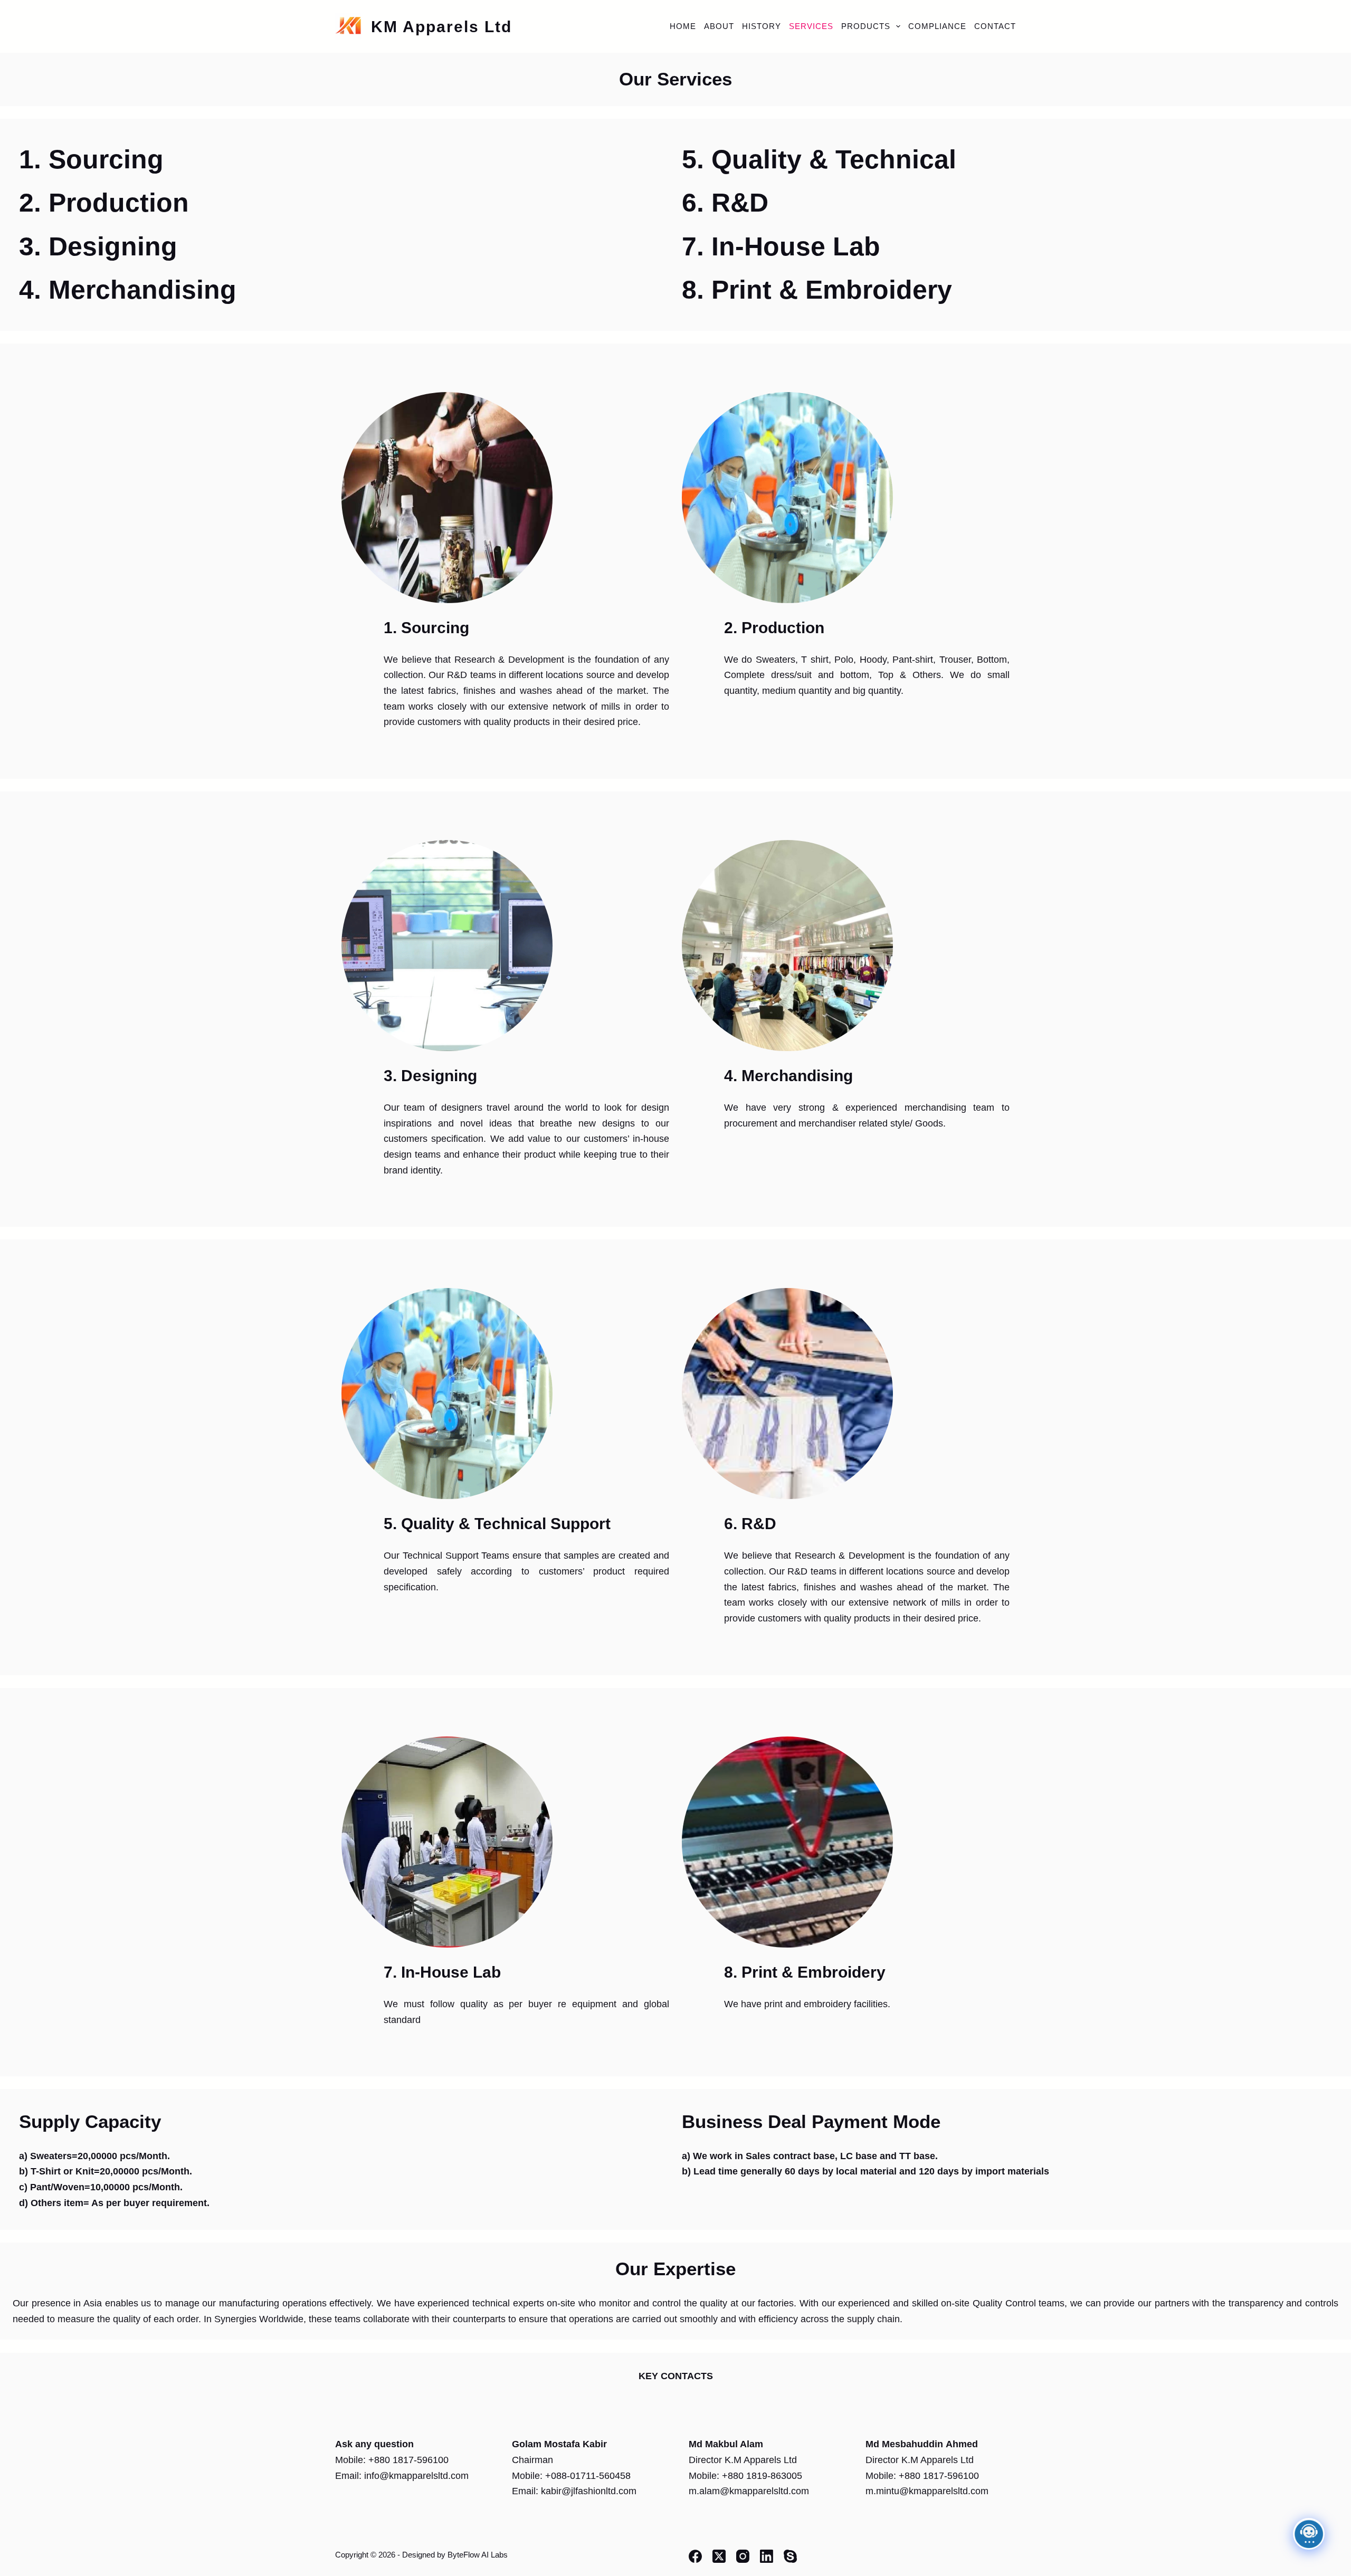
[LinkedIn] (767, 2556)
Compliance (937, 26)
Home (683, 26)
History (762, 26)
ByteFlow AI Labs (478, 2555)
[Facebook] (695, 2556)
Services (811, 26)
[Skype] (790, 2556)
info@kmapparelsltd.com (416, 2476)
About (719, 26)
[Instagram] (743, 2556)
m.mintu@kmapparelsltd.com (927, 2491)
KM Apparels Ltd (441, 27)
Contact (995, 26)
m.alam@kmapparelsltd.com (749, 2491)
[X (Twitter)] (719, 2556)
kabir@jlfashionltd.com (589, 2491)
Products (866, 26)
